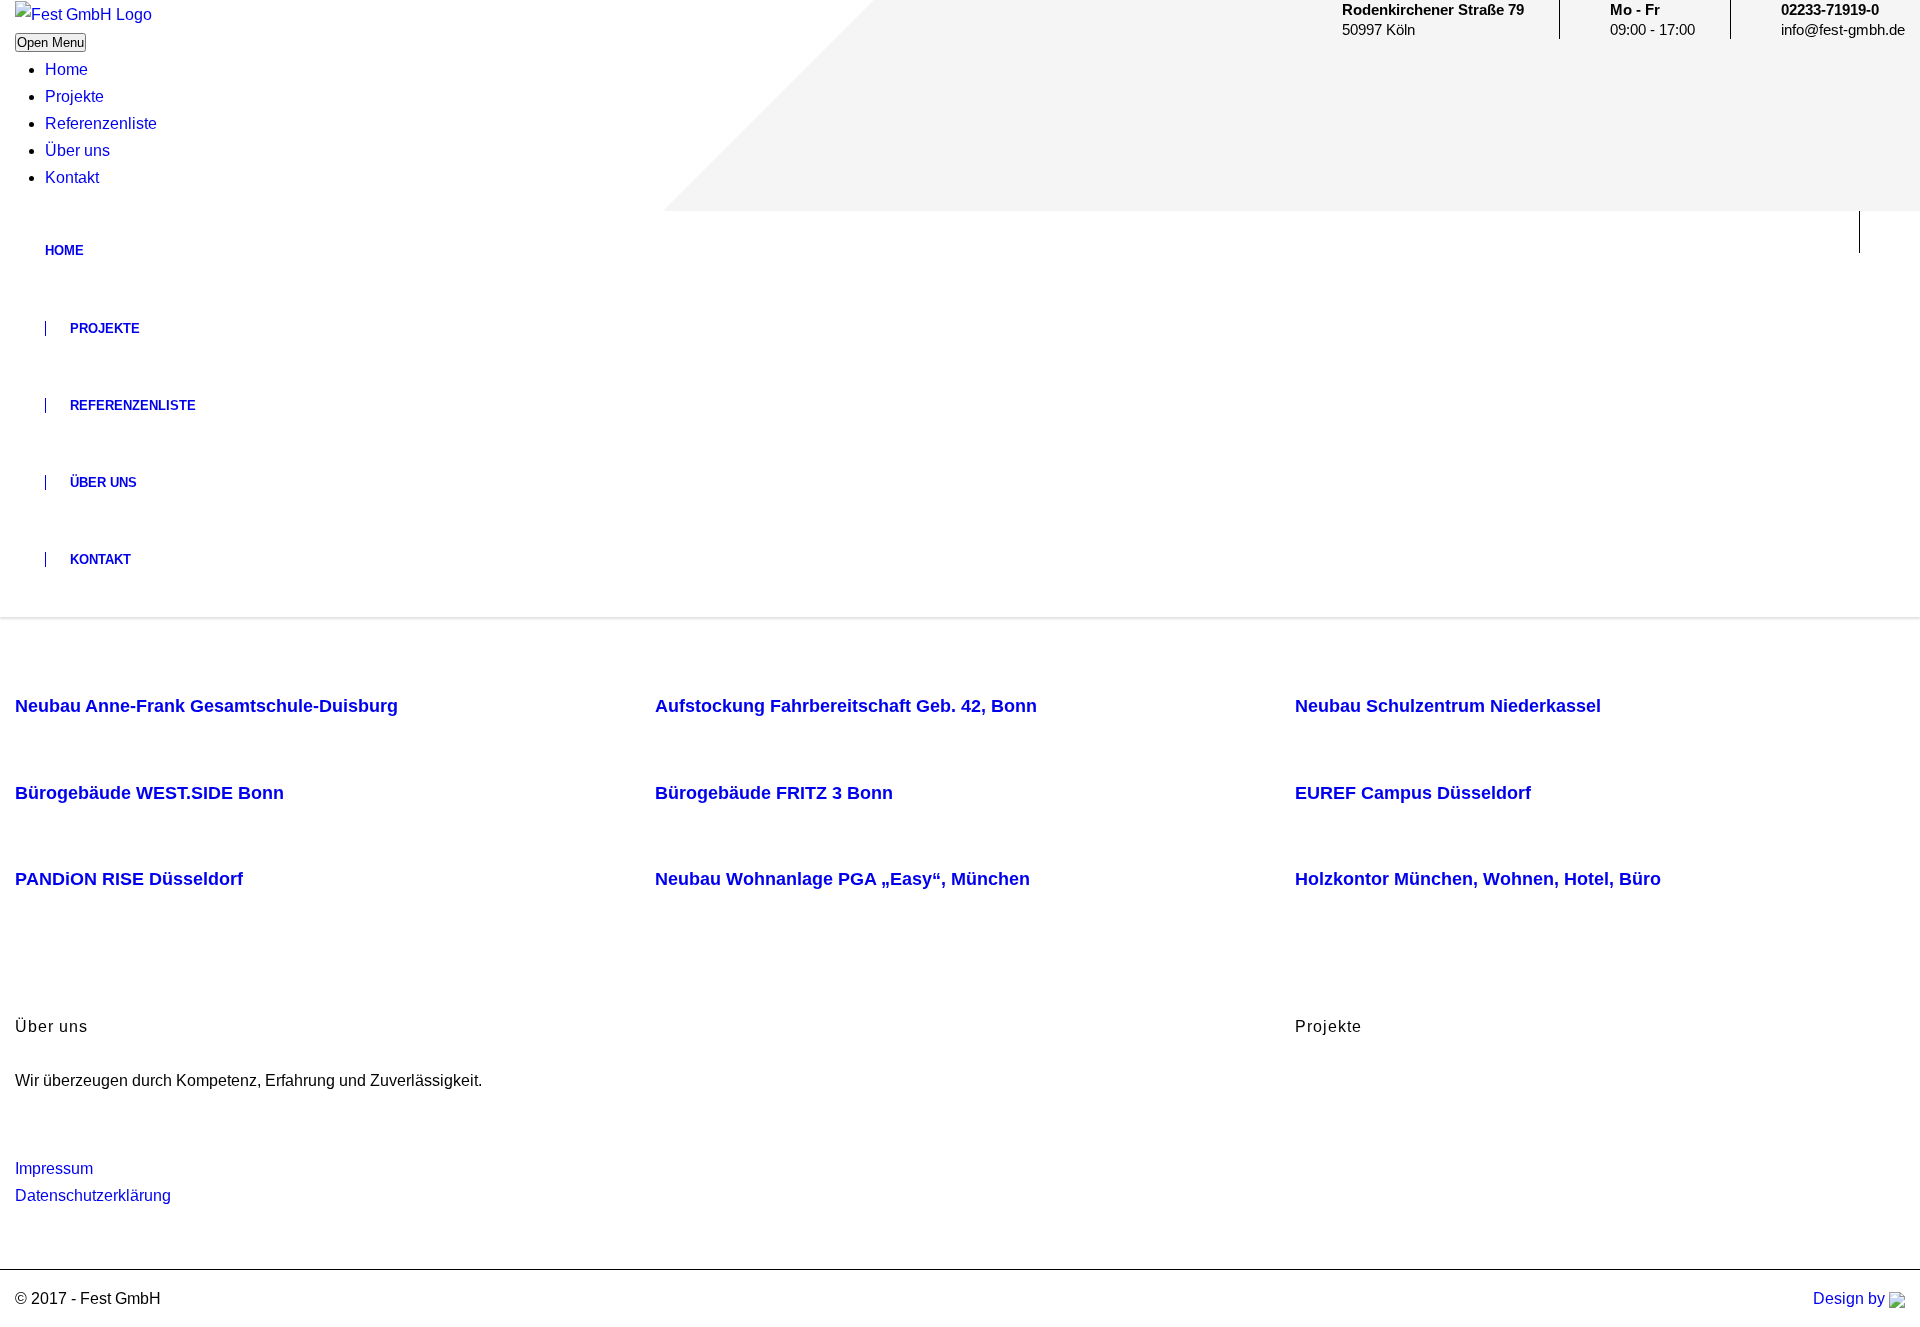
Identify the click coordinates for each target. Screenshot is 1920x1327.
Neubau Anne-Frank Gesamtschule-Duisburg (206, 706)
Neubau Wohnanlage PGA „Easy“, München (842, 879)
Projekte (74, 96)
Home (66, 69)
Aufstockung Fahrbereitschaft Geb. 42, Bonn (846, 706)
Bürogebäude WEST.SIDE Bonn (149, 793)
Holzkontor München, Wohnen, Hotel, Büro (1478, 879)
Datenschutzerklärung (93, 1195)
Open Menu (50, 42)
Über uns (77, 150)
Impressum (54, 1168)
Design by (1851, 1298)
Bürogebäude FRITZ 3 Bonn (774, 793)
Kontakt (72, 177)
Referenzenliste (101, 123)
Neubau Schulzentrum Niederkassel (1448, 706)
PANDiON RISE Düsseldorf (129, 879)
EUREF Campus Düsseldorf (1413, 793)
